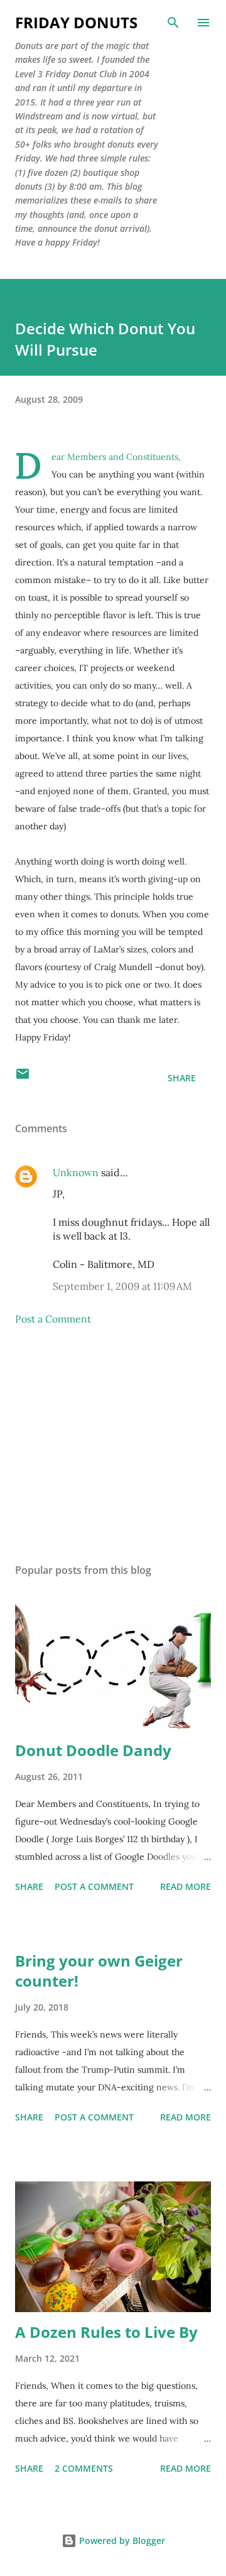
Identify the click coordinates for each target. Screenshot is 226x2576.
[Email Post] (23, 1078)
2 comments (84, 2468)
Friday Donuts (76, 22)
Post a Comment (53, 1319)
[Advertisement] (113, 1444)
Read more (186, 1886)
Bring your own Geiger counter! (99, 1971)
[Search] (173, 23)
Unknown (76, 1172)
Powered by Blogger (121, 2541)
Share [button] (182, 1078)
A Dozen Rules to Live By (106, 2332)
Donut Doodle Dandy (93, 1750)
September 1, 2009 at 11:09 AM (122, 1286)
